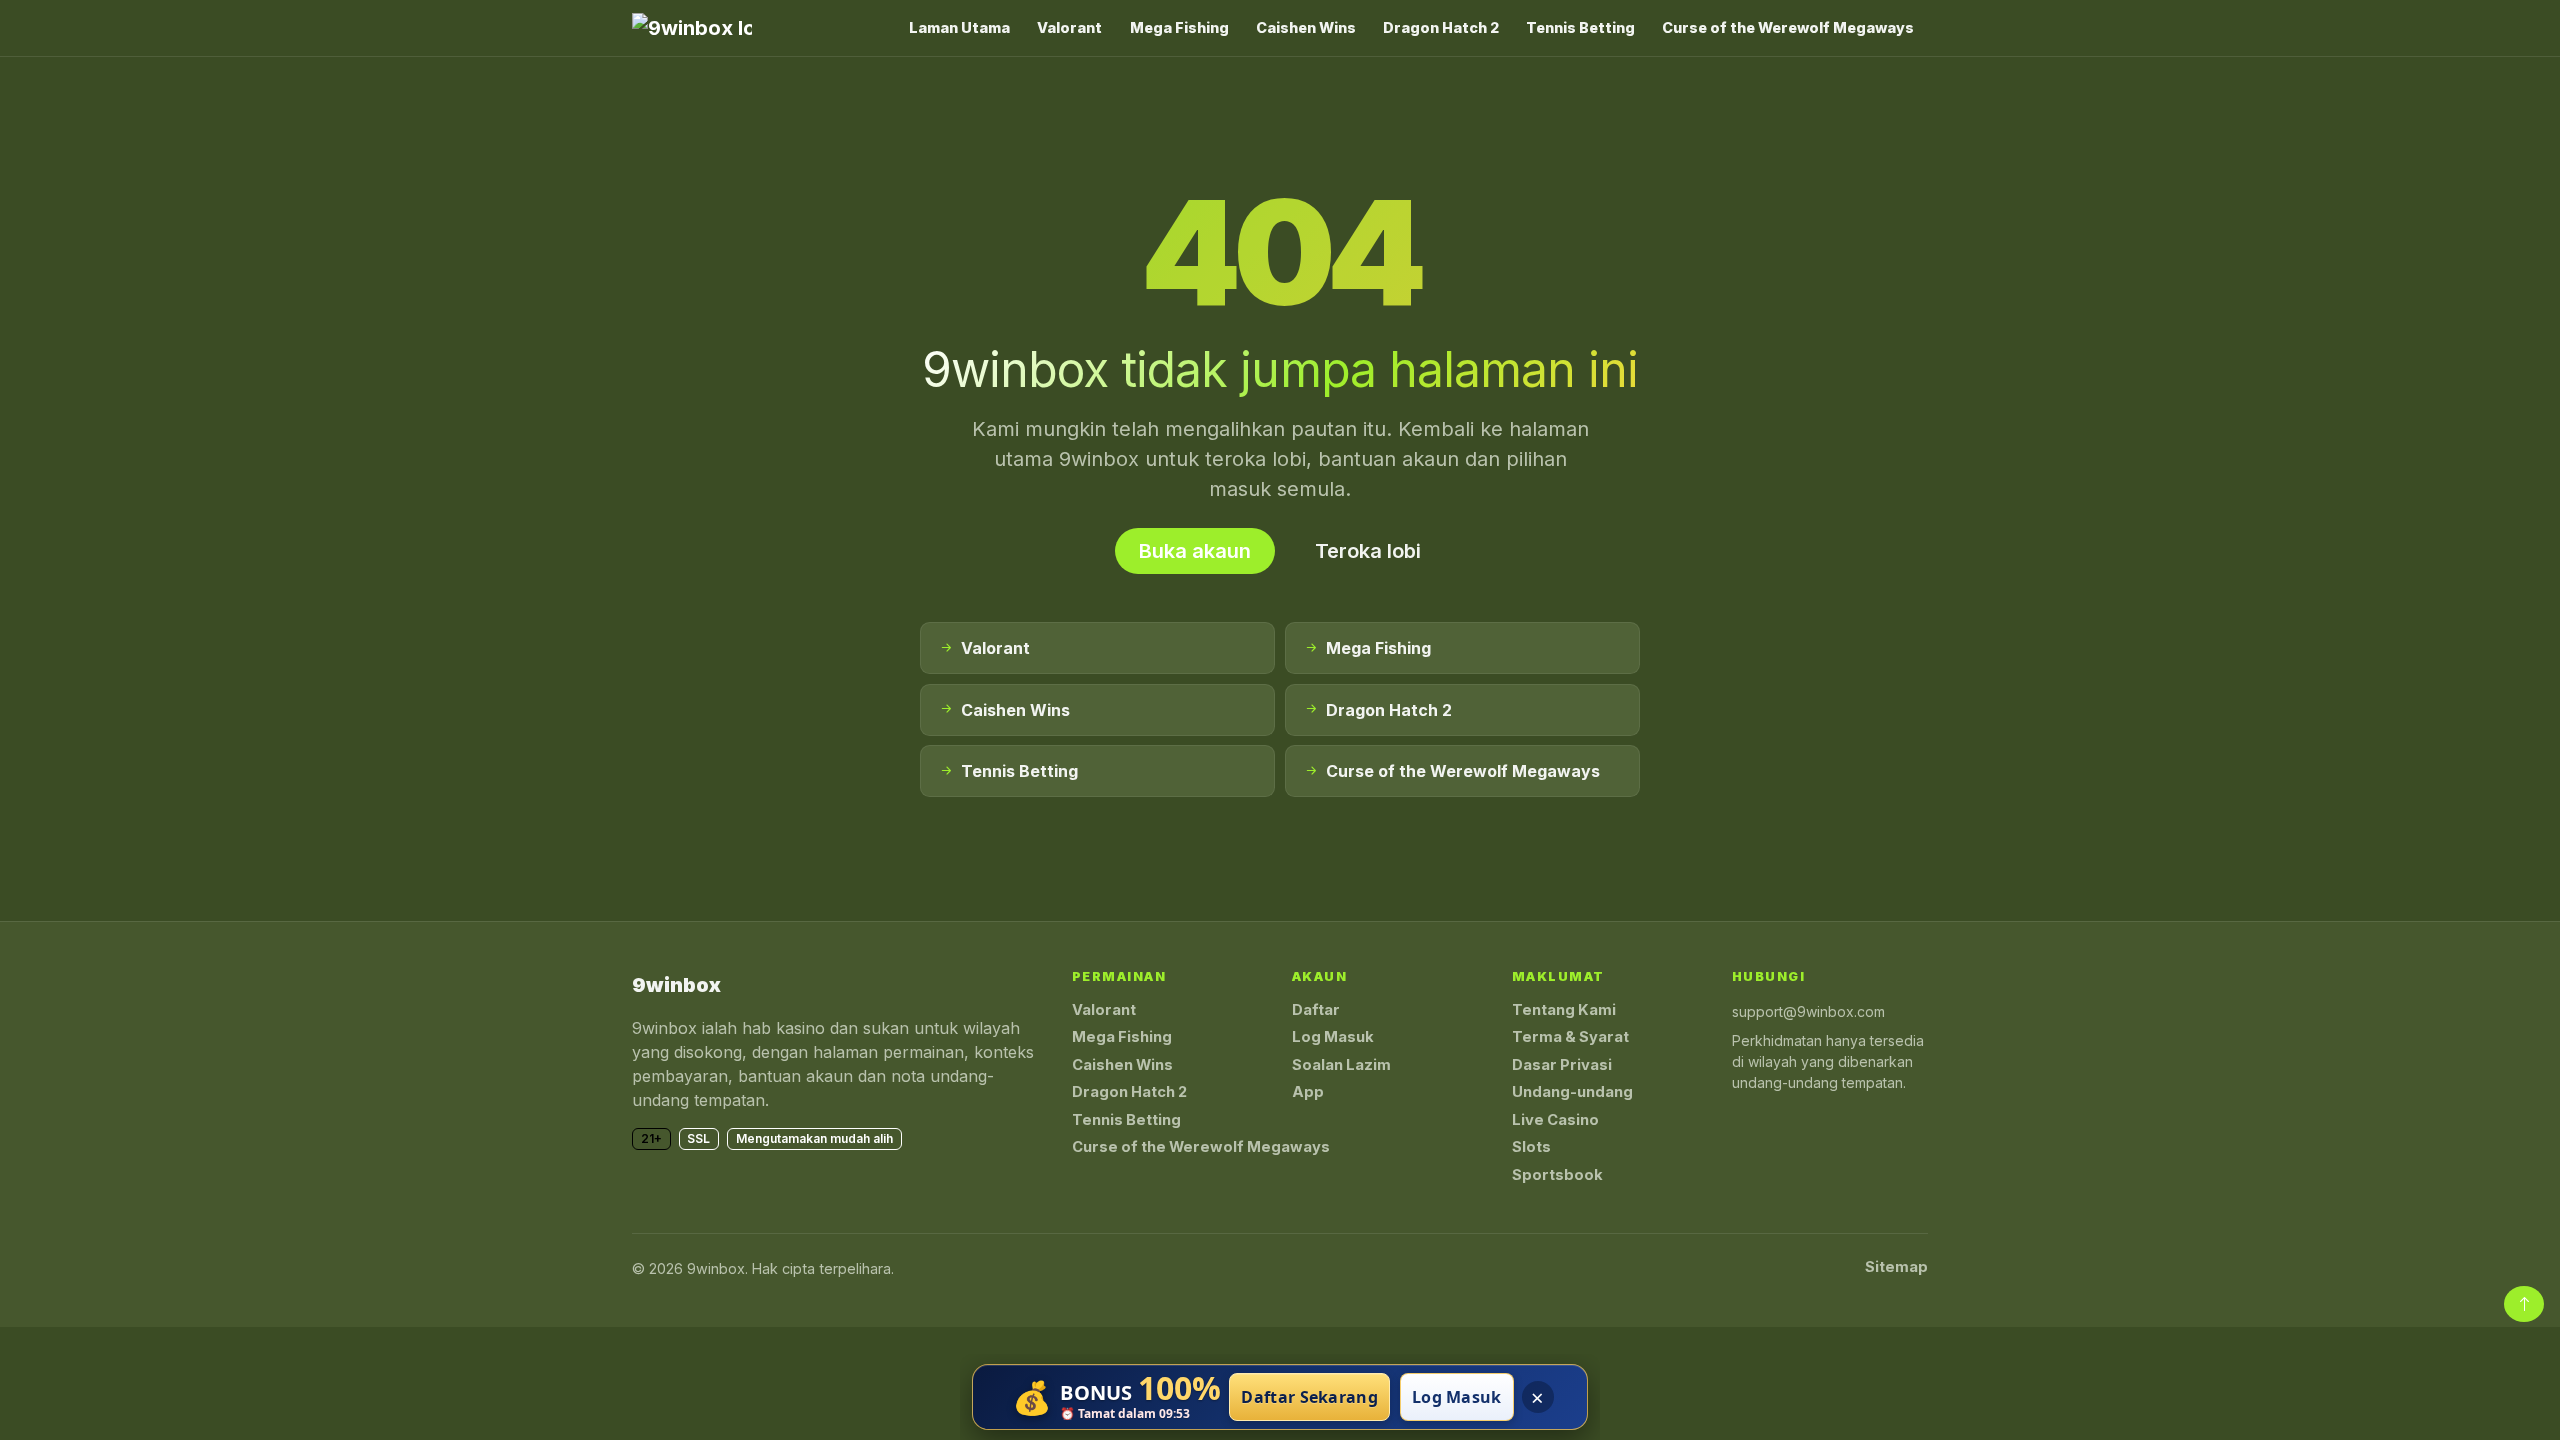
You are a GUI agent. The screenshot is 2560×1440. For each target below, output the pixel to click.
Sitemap (1896, 1267)
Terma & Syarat (1570, 1037)
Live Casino (1555, 1120)
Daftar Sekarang (1309, 1397)
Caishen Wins (1306, 27)
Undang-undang (1572, 1092)
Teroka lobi (1368, 551)
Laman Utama (959, 27)
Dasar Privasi (1562, 1065)
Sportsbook (1557, 1175)
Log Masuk (1333, 1037)
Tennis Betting (1580, 27)
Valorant (1069, 27)
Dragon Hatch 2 (1441, 27)
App (1308, 1092)
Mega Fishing (1179, 27)
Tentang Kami (1564, 1010)
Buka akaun (1195, 551)
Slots (1531, 1147)
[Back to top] (2524, 1304)
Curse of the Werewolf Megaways (1788, 27)
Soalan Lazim (1341, 1065)
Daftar (1316, 1010)
